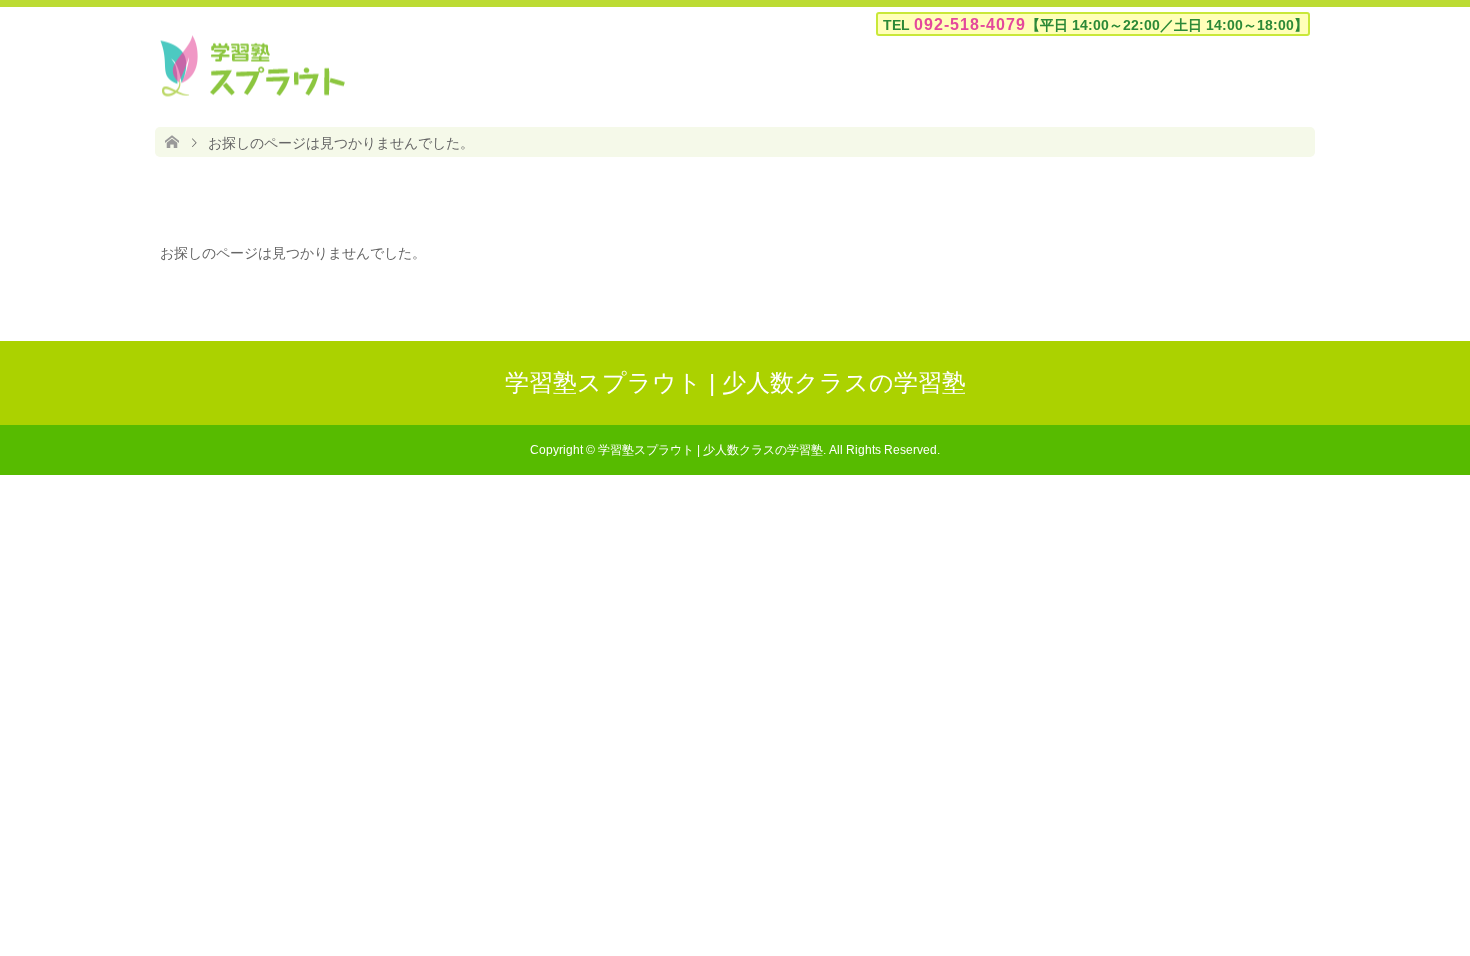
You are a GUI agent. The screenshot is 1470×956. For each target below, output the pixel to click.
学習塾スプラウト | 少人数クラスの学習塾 (735, 382)
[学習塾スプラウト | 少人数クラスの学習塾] (252, 66)
